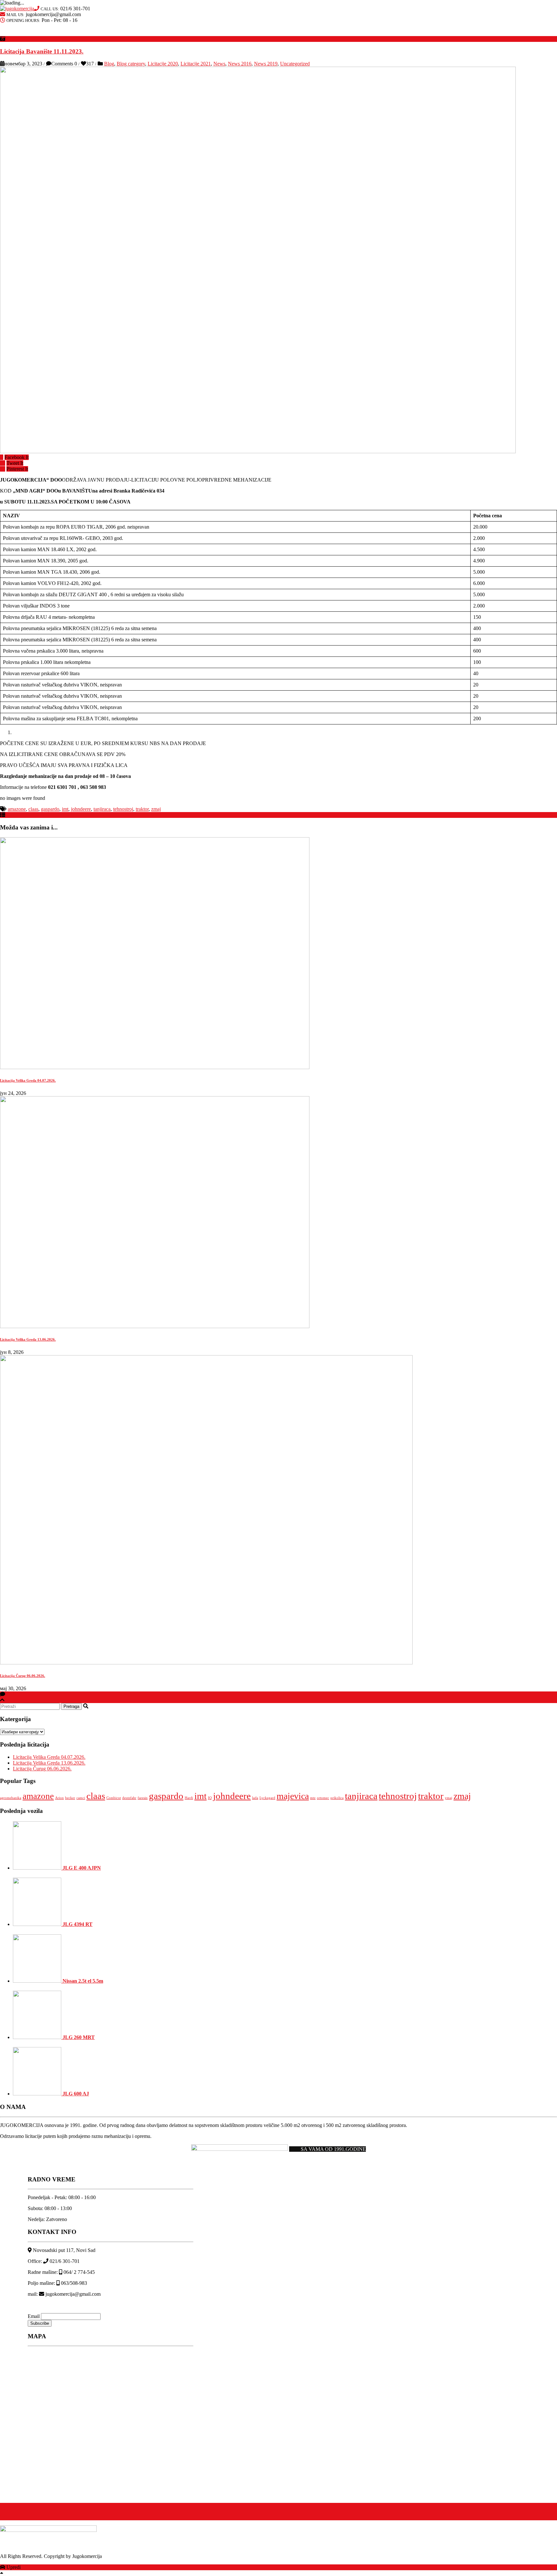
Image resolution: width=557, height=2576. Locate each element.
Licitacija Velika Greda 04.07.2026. (28, 1080)
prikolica (337, 1798)
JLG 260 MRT (78, 2037)
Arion (59, 1798)
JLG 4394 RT (77, 1924)
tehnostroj (123, 809)
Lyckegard (267, 1798)
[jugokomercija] (17, 9)
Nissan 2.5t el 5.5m (82, 1981)
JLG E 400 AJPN (81, 1868)
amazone (17, 809)
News (219, 64)
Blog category (131, 64)
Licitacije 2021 (196, 64)
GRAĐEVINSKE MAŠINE (163, 33)
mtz (313, 1798)
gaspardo (50, 809)
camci (81, 1798)
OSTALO (220, 33)
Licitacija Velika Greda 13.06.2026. (28, 1339)
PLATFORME (21, 33)
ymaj (449, 1798)
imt (65, 809)
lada (255, 1798)
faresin (143, 1798)
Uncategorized (295, 64)
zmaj (156, 809)
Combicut (114, 1798)
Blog (109, 64)
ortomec (323, 1798)
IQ (210, 1798)
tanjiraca (102, 809)
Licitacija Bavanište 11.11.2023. (42, 51)
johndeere (81, 809)
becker (70, 1798)
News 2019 (266, 64)
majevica (293, 1796)
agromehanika (11, 1798)
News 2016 (240, 64)
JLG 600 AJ (75, 2094)
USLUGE (260, 33)
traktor (142, 809)
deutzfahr (129, 1798)
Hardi (189, 1798)
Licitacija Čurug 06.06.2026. (23, 1676)
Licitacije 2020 (163, 64)
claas (33, 809)
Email (34, 2316)
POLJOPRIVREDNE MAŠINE (86, 33)
